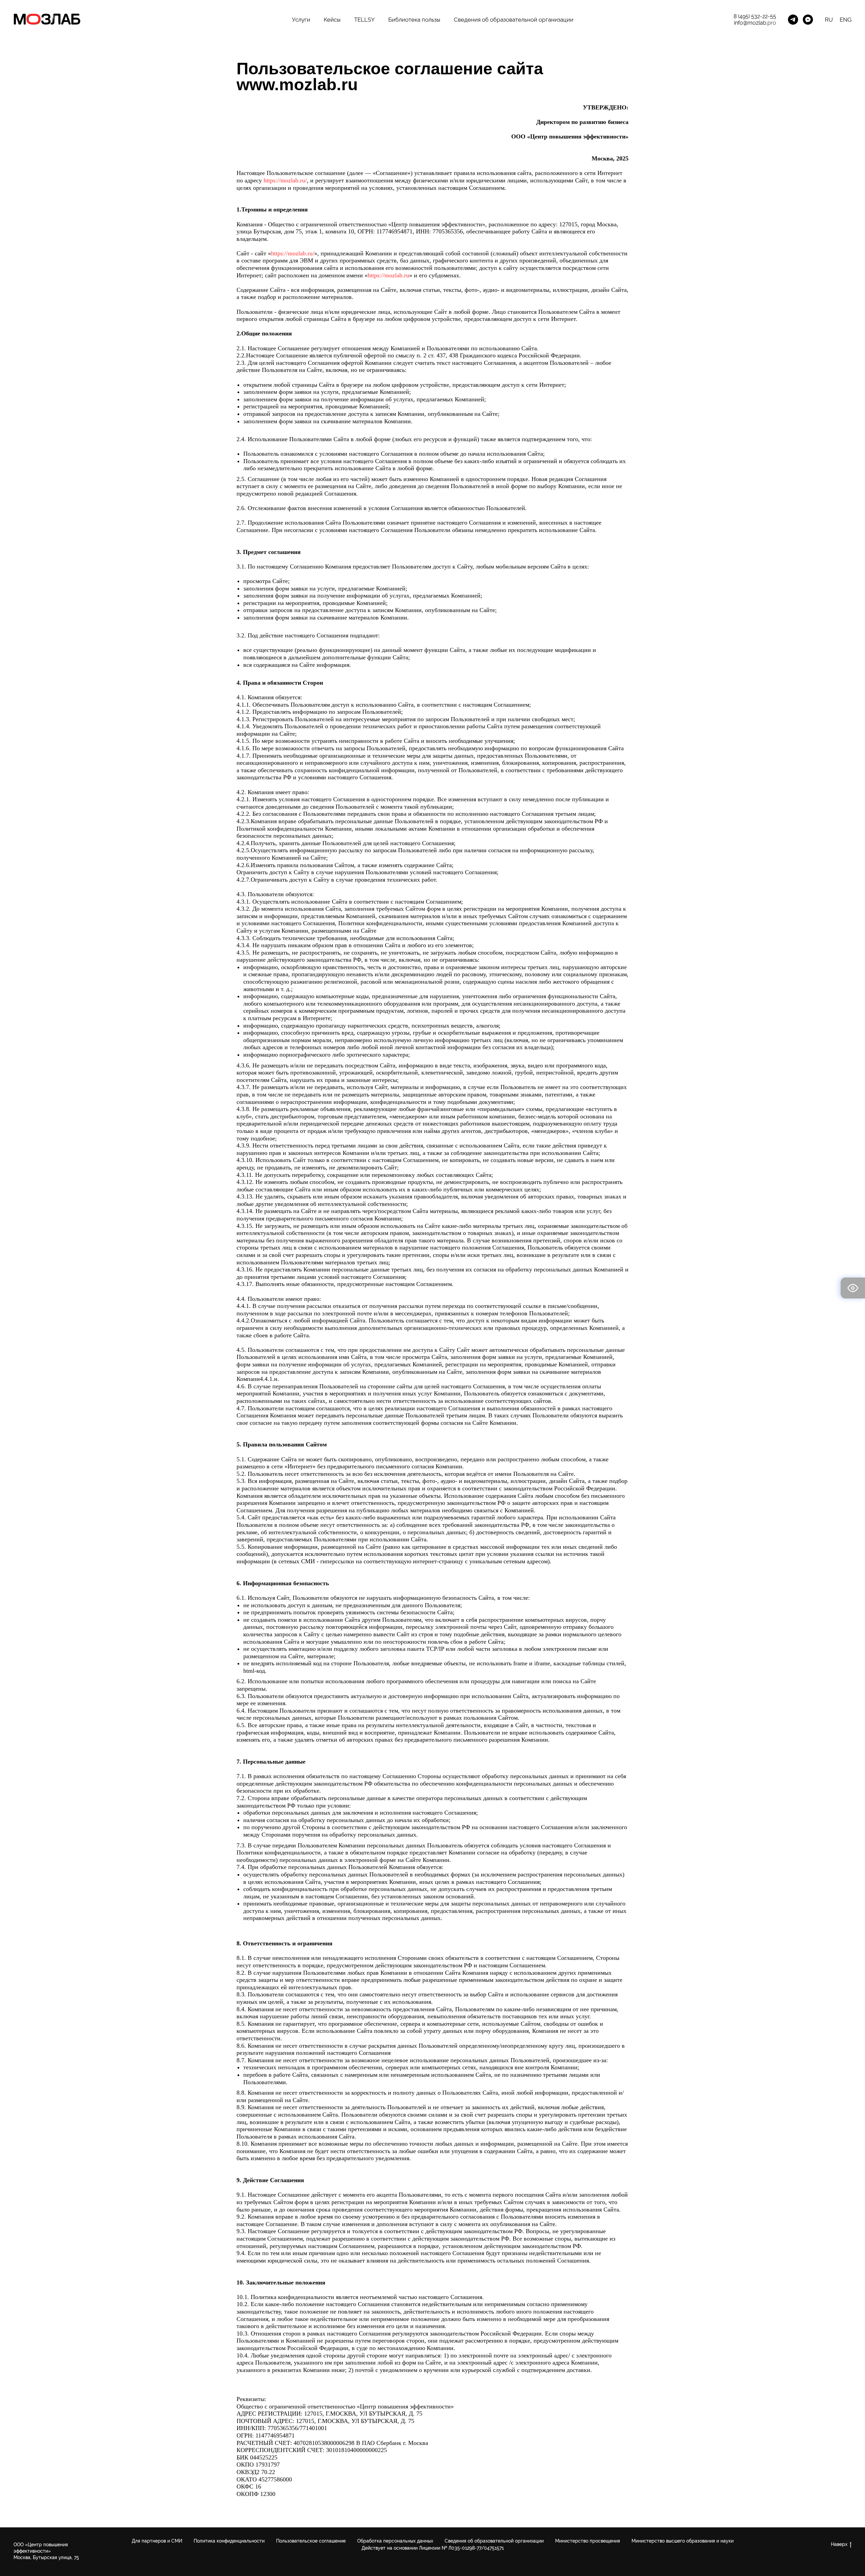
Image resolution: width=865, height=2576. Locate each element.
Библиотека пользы (414, 20)
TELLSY (364, 20)
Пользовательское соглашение (311, 2541)
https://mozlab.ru (388, 275)
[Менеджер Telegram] (793, 20)
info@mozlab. (751, 23)
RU (829, 20)
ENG (846, 20)
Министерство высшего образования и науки (683, 2541)
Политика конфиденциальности (229, 2541)
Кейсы (332, 20)
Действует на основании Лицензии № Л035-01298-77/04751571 (433, 2548)
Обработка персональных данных (395, 2541)
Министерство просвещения (588, 2541)
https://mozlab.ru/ (285, 180)
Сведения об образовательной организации (514, 20)
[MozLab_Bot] (808, 20)
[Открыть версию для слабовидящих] (853, 1288)
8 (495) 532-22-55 (755, 16)
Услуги (301, 20)
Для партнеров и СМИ (157, 2541)
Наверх (839, 2544)
